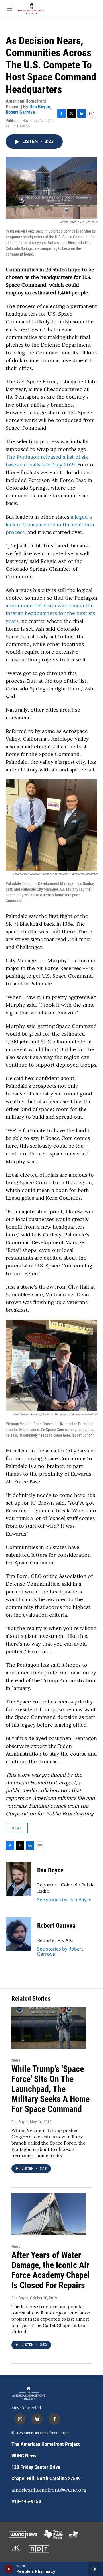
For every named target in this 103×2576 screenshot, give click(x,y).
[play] (9, 2569)
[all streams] (95, 2569)
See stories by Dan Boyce (64, 1900)
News (17, 1828)
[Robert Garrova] (19, 1934)
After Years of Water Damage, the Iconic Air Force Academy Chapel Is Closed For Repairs (51, 2270)
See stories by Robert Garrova (60, 1951)
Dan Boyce (40, 107)
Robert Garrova (20, 112)
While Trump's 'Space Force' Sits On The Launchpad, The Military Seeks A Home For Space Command (50, 2089)
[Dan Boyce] (19, 1879)
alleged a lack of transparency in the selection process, (50, 524)
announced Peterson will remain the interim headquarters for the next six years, (50, 613)
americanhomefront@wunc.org (49, 2490)
